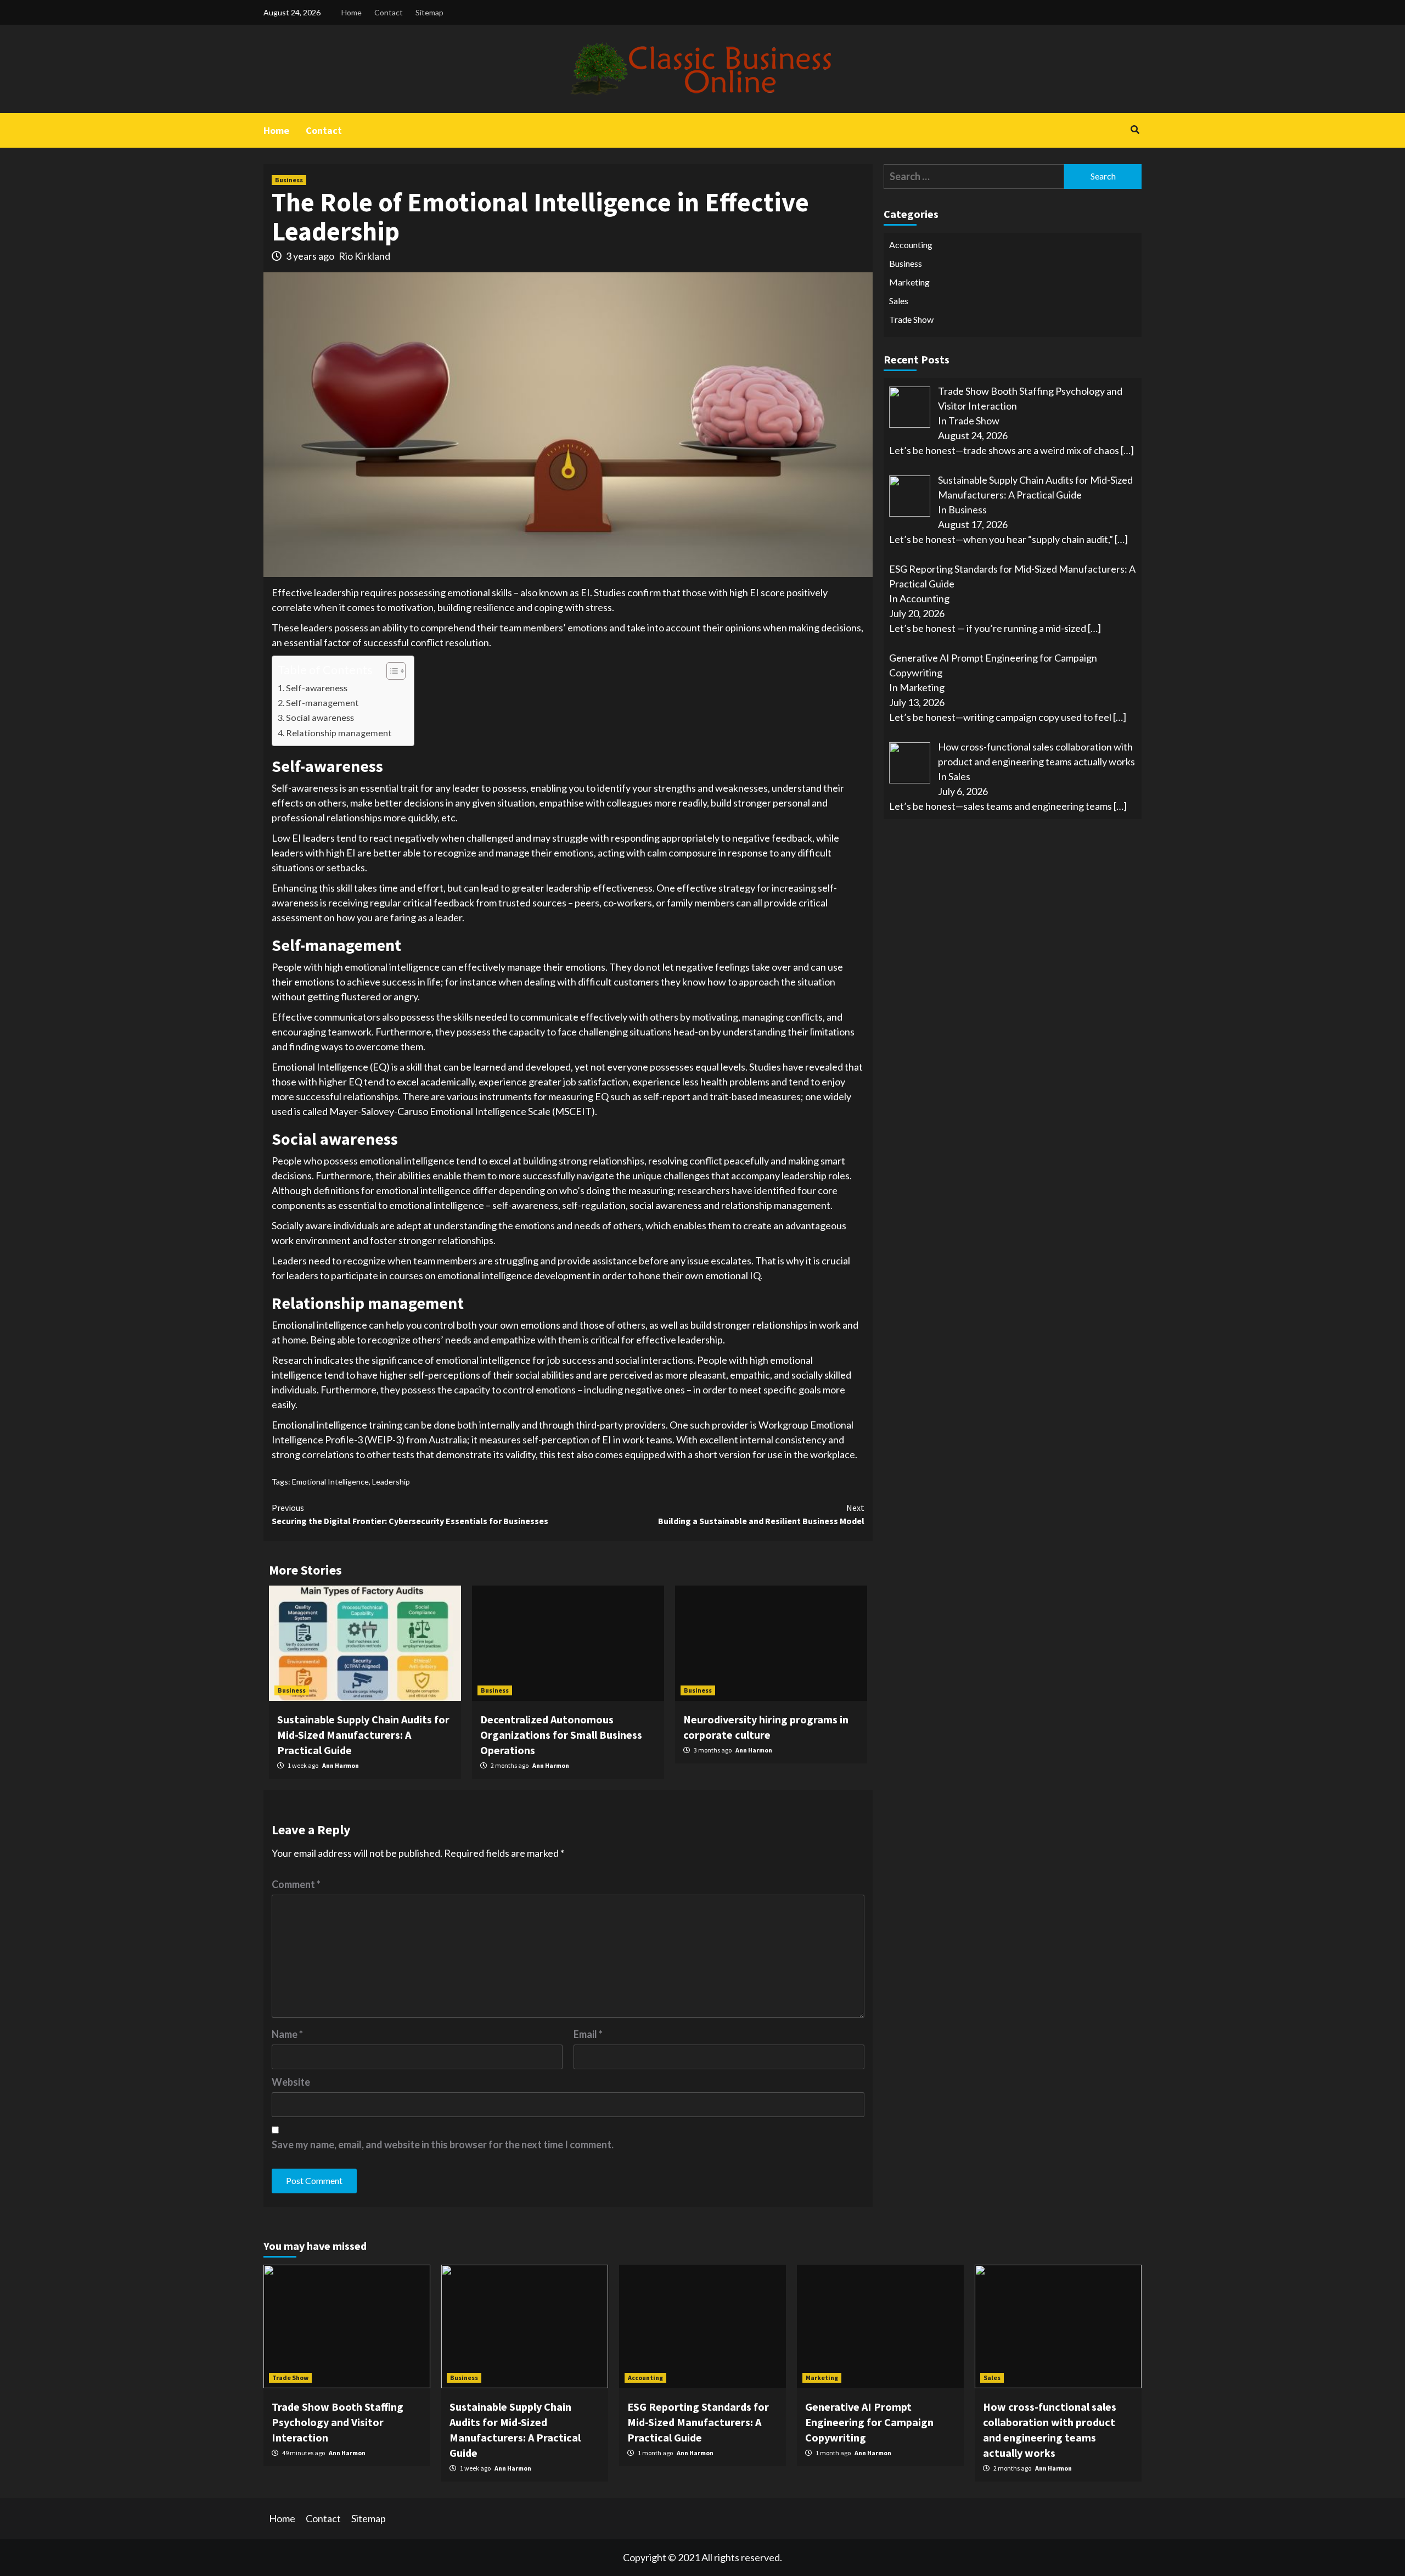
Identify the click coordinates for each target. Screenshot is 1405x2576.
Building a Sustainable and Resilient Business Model (761, 1514)
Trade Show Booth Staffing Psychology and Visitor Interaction (338, 2422)
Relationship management (339, 733)
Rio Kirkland (364, 256)
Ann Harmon (341, 1765)
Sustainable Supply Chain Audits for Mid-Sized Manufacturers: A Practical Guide (363, 1735)
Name (287, 2034)
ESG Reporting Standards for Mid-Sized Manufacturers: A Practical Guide (698, 2422)
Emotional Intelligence (330, 1482)
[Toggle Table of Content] (390, 671)
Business (289, 180)
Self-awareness (317, 688)
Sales (899, 301)
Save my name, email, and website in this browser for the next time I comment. (443, 2144)
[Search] (1135, 130)
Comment (296, 1884)
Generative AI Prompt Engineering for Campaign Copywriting (869, 2422)
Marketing (909, 282)
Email (588, 2034)
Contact (389, 12)
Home (352, 12)
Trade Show (911, 319)
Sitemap (429, 12)
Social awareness (320, 717)
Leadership (391, 1482)
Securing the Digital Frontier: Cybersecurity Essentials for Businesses (410, 1514)
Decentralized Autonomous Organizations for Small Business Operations (561, 1735)
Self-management (322, 702)
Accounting (911, 245)
